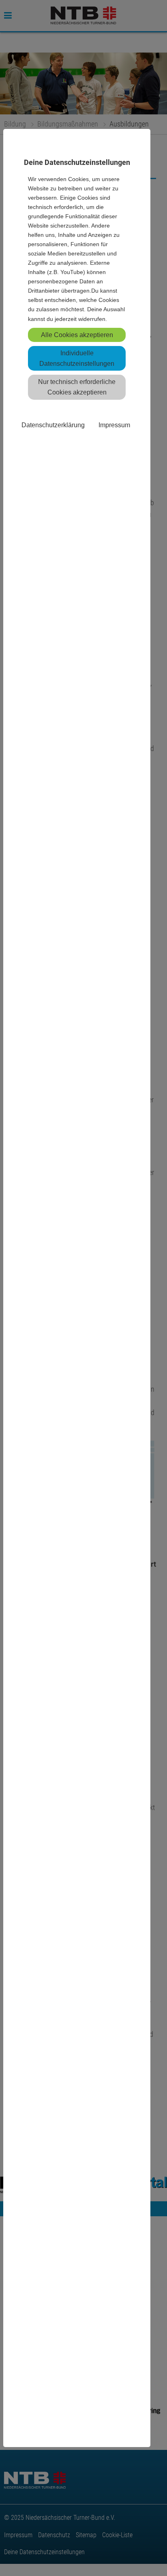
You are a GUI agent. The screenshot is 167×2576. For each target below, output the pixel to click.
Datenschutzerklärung (53, 425)
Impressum (114, 425)
